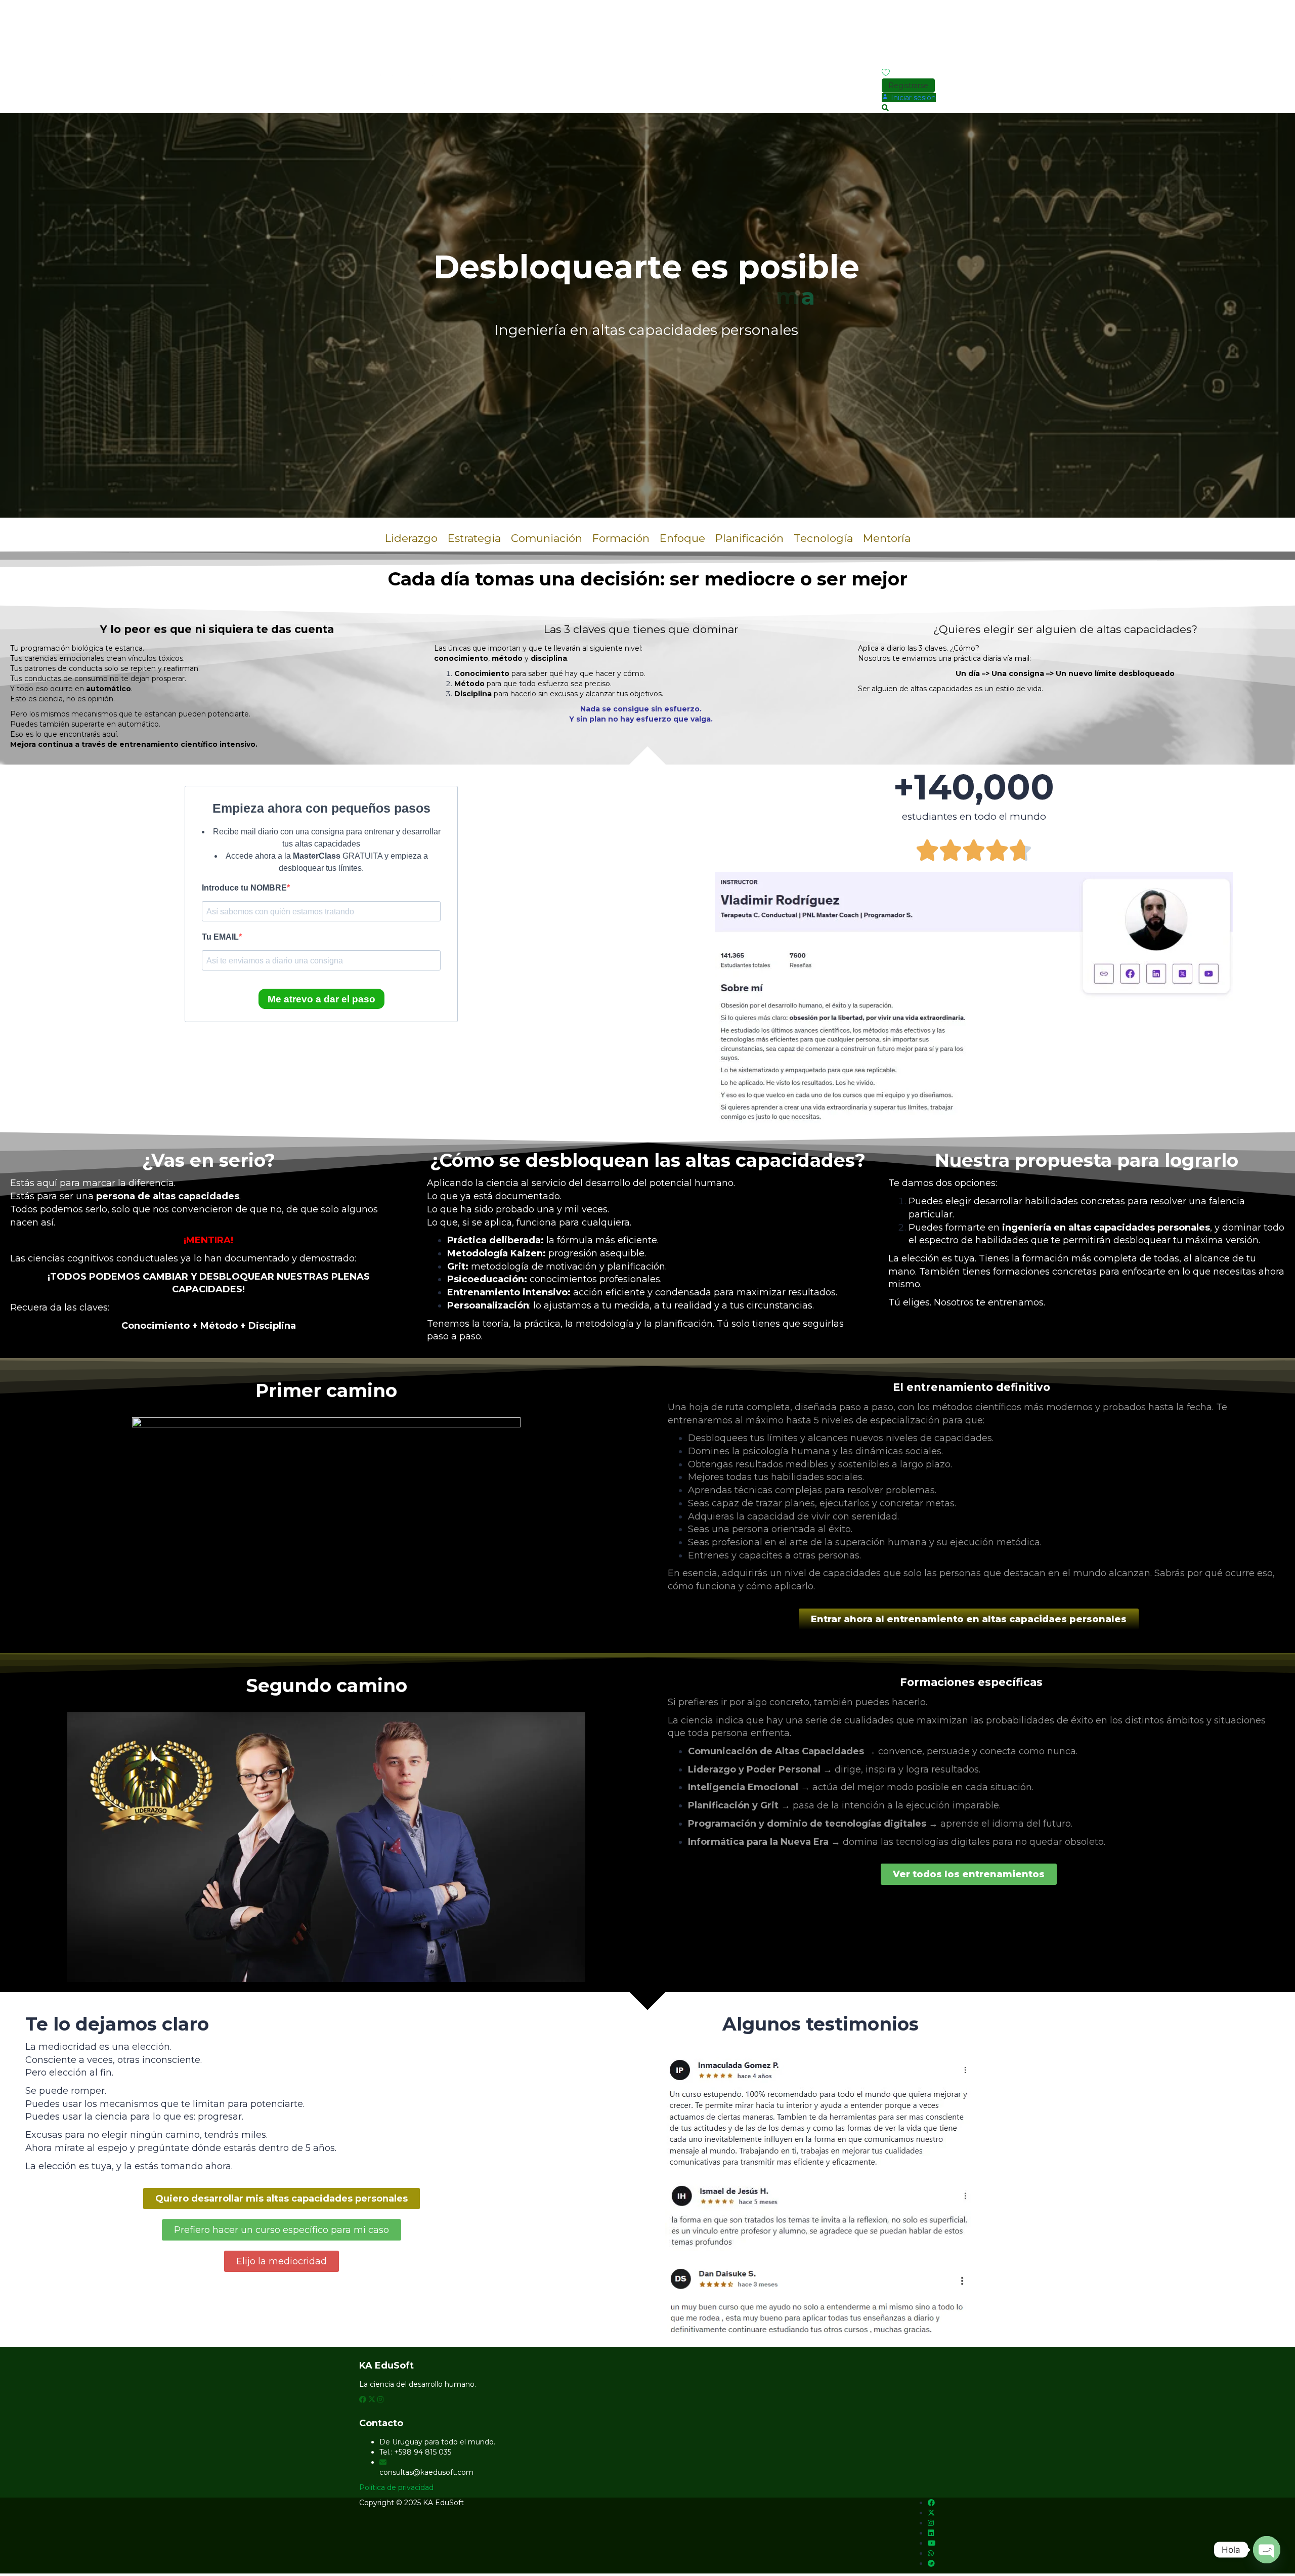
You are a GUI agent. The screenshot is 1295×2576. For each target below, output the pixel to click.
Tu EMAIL (220, 937)
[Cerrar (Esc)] (1284, 11)
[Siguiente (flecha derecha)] (1277, 1288)
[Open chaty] (1267, 2550)
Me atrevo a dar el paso (321, 999)
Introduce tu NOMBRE (244, 888)
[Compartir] (1262, 11)
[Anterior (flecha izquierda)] (18, 1288)
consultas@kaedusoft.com (426, 2472)
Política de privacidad (396, 2487)
